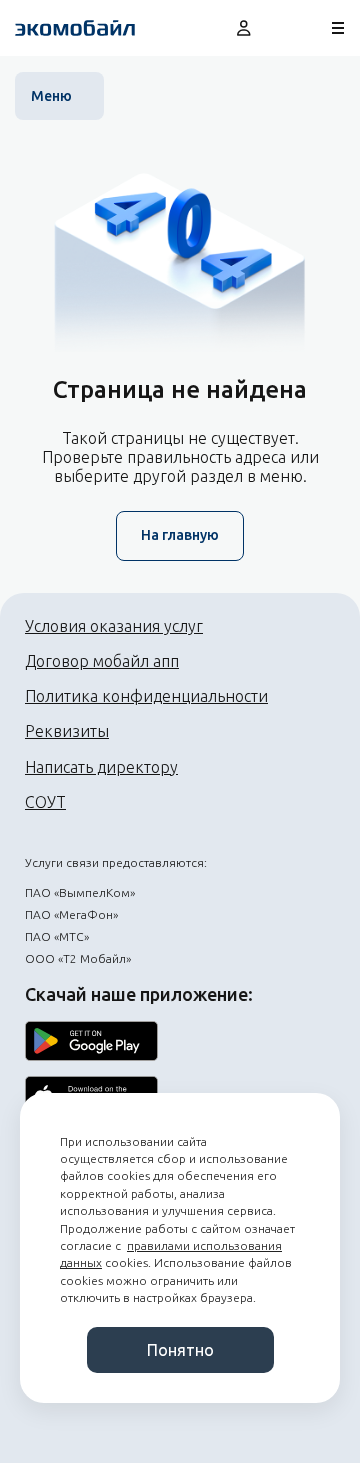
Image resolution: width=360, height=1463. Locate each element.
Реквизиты (67, 731)
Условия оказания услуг (114, 626)
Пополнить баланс (292, 28)
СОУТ (45, 802)
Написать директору (101, 767)
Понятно (180, 1350)
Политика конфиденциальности (146, 696)
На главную (180, 535)
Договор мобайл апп (102, 661)
